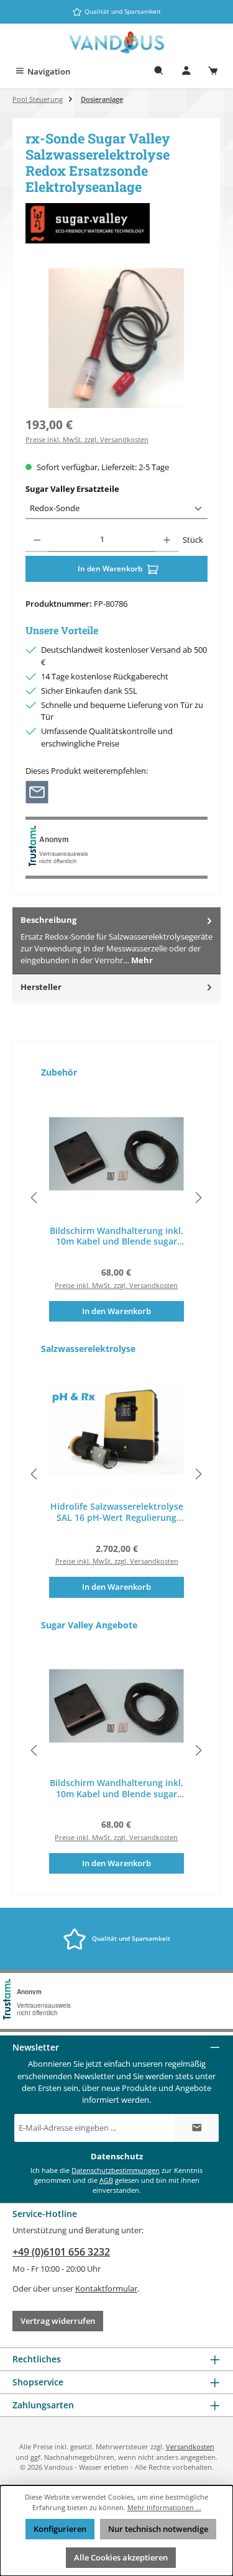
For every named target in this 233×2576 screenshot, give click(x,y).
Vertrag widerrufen (58, 2321)
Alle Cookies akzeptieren (121, 2557)
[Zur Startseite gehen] (117, 43)
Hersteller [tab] (41, 987)
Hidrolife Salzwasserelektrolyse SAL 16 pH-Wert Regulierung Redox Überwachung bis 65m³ (117, 1512)
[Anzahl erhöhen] (167, 540)
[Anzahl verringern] (37, 540)
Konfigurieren (60, 2529)
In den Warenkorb (111, 569)
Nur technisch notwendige (158, 2529)
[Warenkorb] (213, 72)
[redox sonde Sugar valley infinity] (116, 338)
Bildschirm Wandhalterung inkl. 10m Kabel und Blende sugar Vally (116, 1236)
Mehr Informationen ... (164, 2507)
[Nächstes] (198, 1198)
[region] (116, 338)
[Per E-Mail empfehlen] (37, 791)
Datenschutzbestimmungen (116, 2170)
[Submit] (197, 2128)
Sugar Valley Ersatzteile (95, 489)
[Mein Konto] (186, 72)
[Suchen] (159, 72)
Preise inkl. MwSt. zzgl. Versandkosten (87, 439)
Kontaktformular (106, 2288)
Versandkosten (190, 2447)
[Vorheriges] (35, 1198)
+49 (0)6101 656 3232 (61, 2252)
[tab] (116, 941)
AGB (106, 2180)
